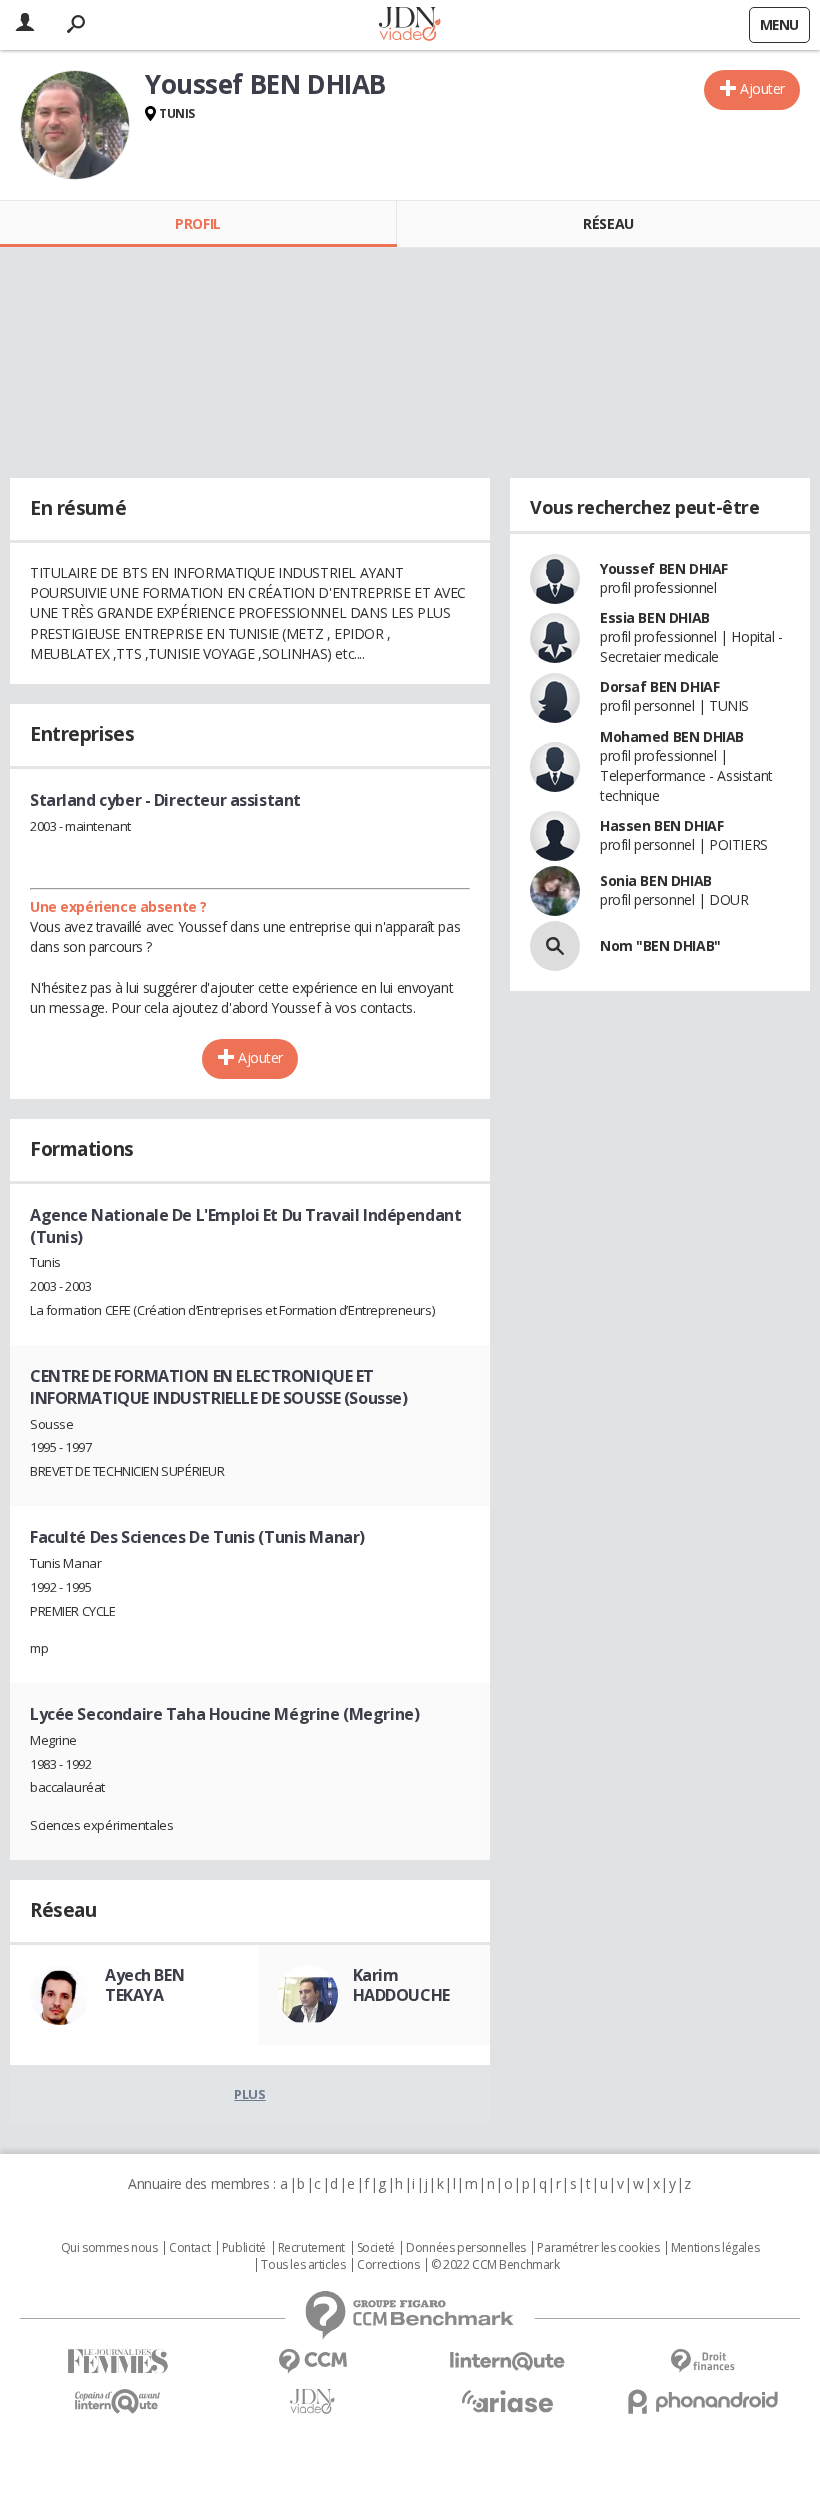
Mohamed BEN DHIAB (672, 736)
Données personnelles (466, 2248)
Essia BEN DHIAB (655, 617)
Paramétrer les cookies (598, 2248)
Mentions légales (715, 2248)
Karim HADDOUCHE (401, 1985)
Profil (197, 223)
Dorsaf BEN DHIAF (659, 686)
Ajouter (762, 88)
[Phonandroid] (702, 2401)
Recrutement (311, 2248)
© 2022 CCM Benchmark (495, 2265)
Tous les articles (303, 2265)
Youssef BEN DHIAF (664, 568)
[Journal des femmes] (117, 2361)
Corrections (388, 2265)
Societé (376, 2248)
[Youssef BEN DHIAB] (75, 125)
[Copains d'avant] (117, 2401)
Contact (189, 2248)
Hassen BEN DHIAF (661, 825)
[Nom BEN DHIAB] (555, 946)
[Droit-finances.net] (702, 2361)
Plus (249, 2094)
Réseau (608, 223)
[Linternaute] (507, 2361)
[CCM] (312, 2361)
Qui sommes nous (109, 2248)
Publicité (244, 2248)
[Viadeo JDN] (312, 2401)
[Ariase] (507, 2401)
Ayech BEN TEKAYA (144, 1985)
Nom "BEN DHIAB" (660, 945)
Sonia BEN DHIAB (656, 880)
